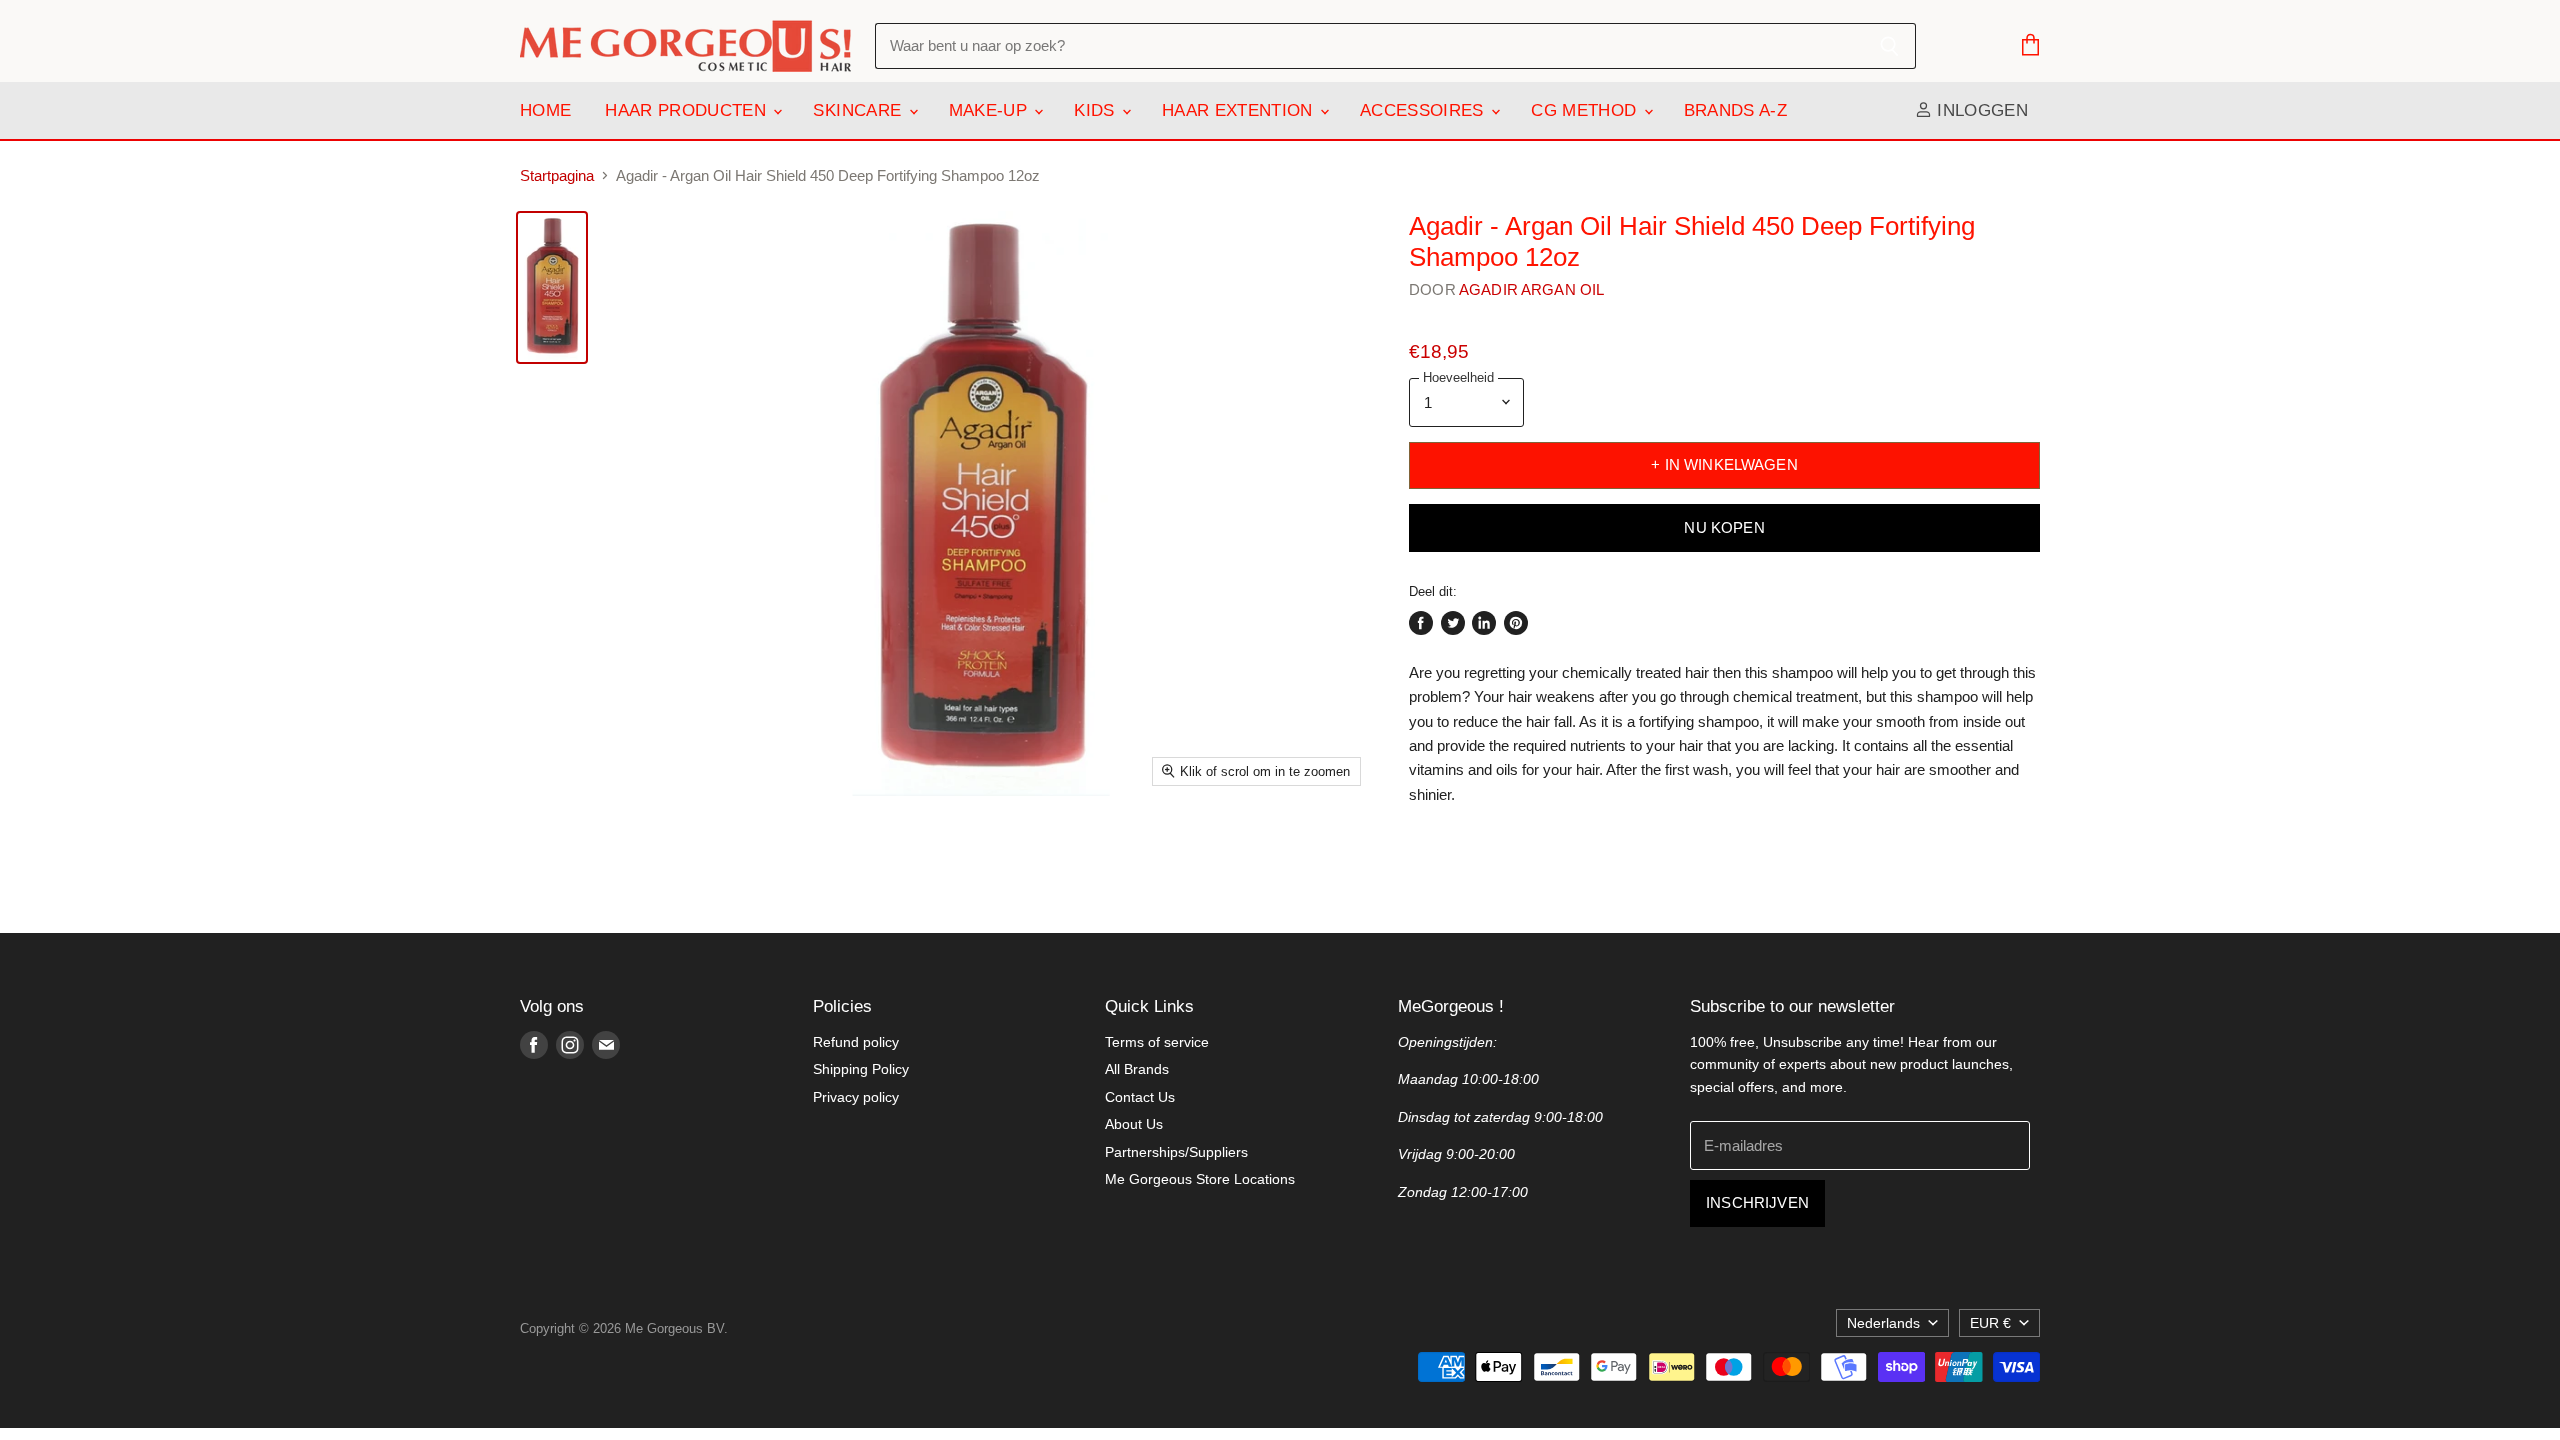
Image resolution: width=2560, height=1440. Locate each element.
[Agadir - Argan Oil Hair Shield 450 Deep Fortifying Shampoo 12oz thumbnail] (552, 287)
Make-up (991, 110)
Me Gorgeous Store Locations (1200, 1179)
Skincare (859, 110)
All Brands (1137, 1069)
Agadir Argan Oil (1531, 289)
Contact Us (1140, 1097)
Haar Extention (1240, 110)
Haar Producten (688, 110)
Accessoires (1424, 110)
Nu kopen (1724, 528)
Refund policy (856, 1042)
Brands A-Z (1735, 110)
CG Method (1586, 110)
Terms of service (1157, 1042)
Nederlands (1883, 1323)
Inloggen (1980, 110)
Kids (1097, 110)
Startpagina (557, 175)
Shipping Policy (861, 1069)
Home (545, 110)
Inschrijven (1757, 1203)
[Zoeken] (1889, 46)
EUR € (1990, 1323)
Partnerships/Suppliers (1176, 1152)
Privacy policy (856, 1097)
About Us (1134, 1124)
